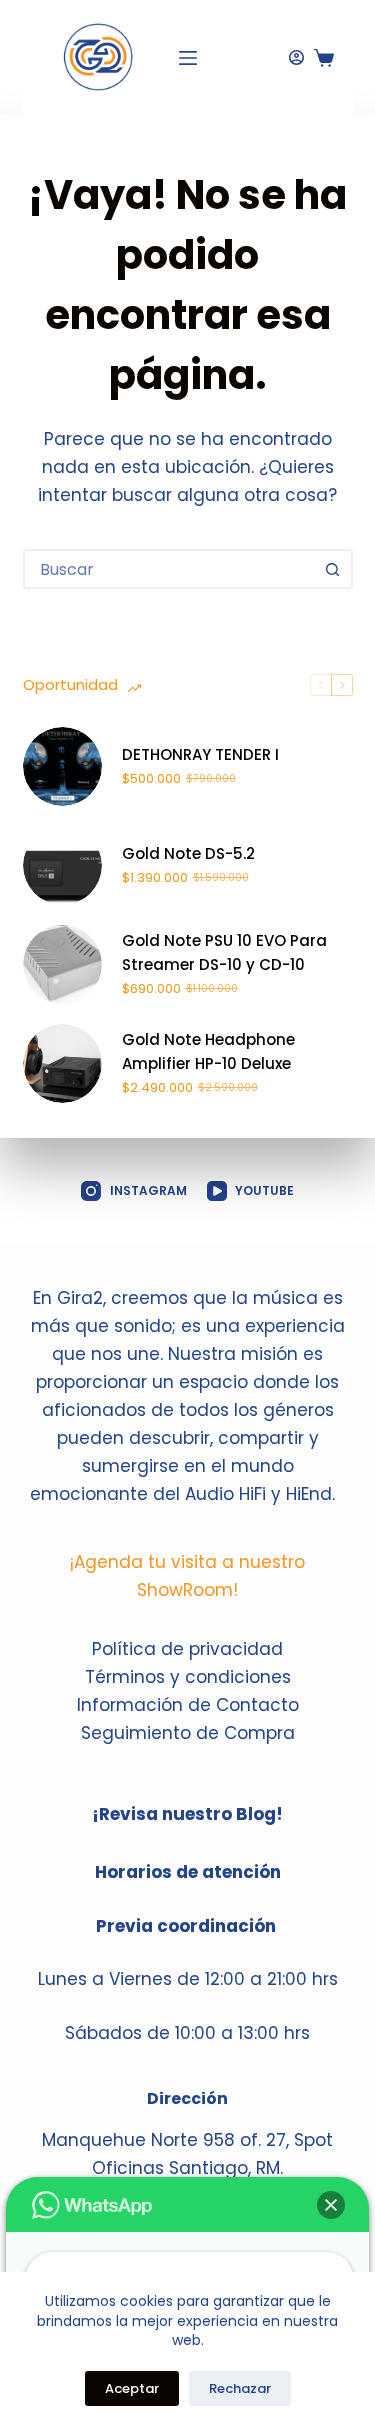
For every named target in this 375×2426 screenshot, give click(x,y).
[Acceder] (296, 57)
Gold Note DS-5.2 (188, 853)
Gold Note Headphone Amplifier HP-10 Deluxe (208, 1052)
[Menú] (188, 58)
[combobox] (170, 569)
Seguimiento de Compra (188, 1733)
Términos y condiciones (188, 1677)
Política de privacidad (187, 1649)
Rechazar (240, 2388)
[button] (331, 2205)
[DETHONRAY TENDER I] (62, 766)
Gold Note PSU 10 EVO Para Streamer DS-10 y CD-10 (224, 953)
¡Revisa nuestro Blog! (187, 1814)
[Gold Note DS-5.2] (62, 865)
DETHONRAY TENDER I (200, 754)
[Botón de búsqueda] (333, 569)
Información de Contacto (188, 1705)
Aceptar (132, 2388)
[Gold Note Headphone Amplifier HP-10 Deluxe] (62, 1063)
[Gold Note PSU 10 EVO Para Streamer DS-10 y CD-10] (62, 964)
